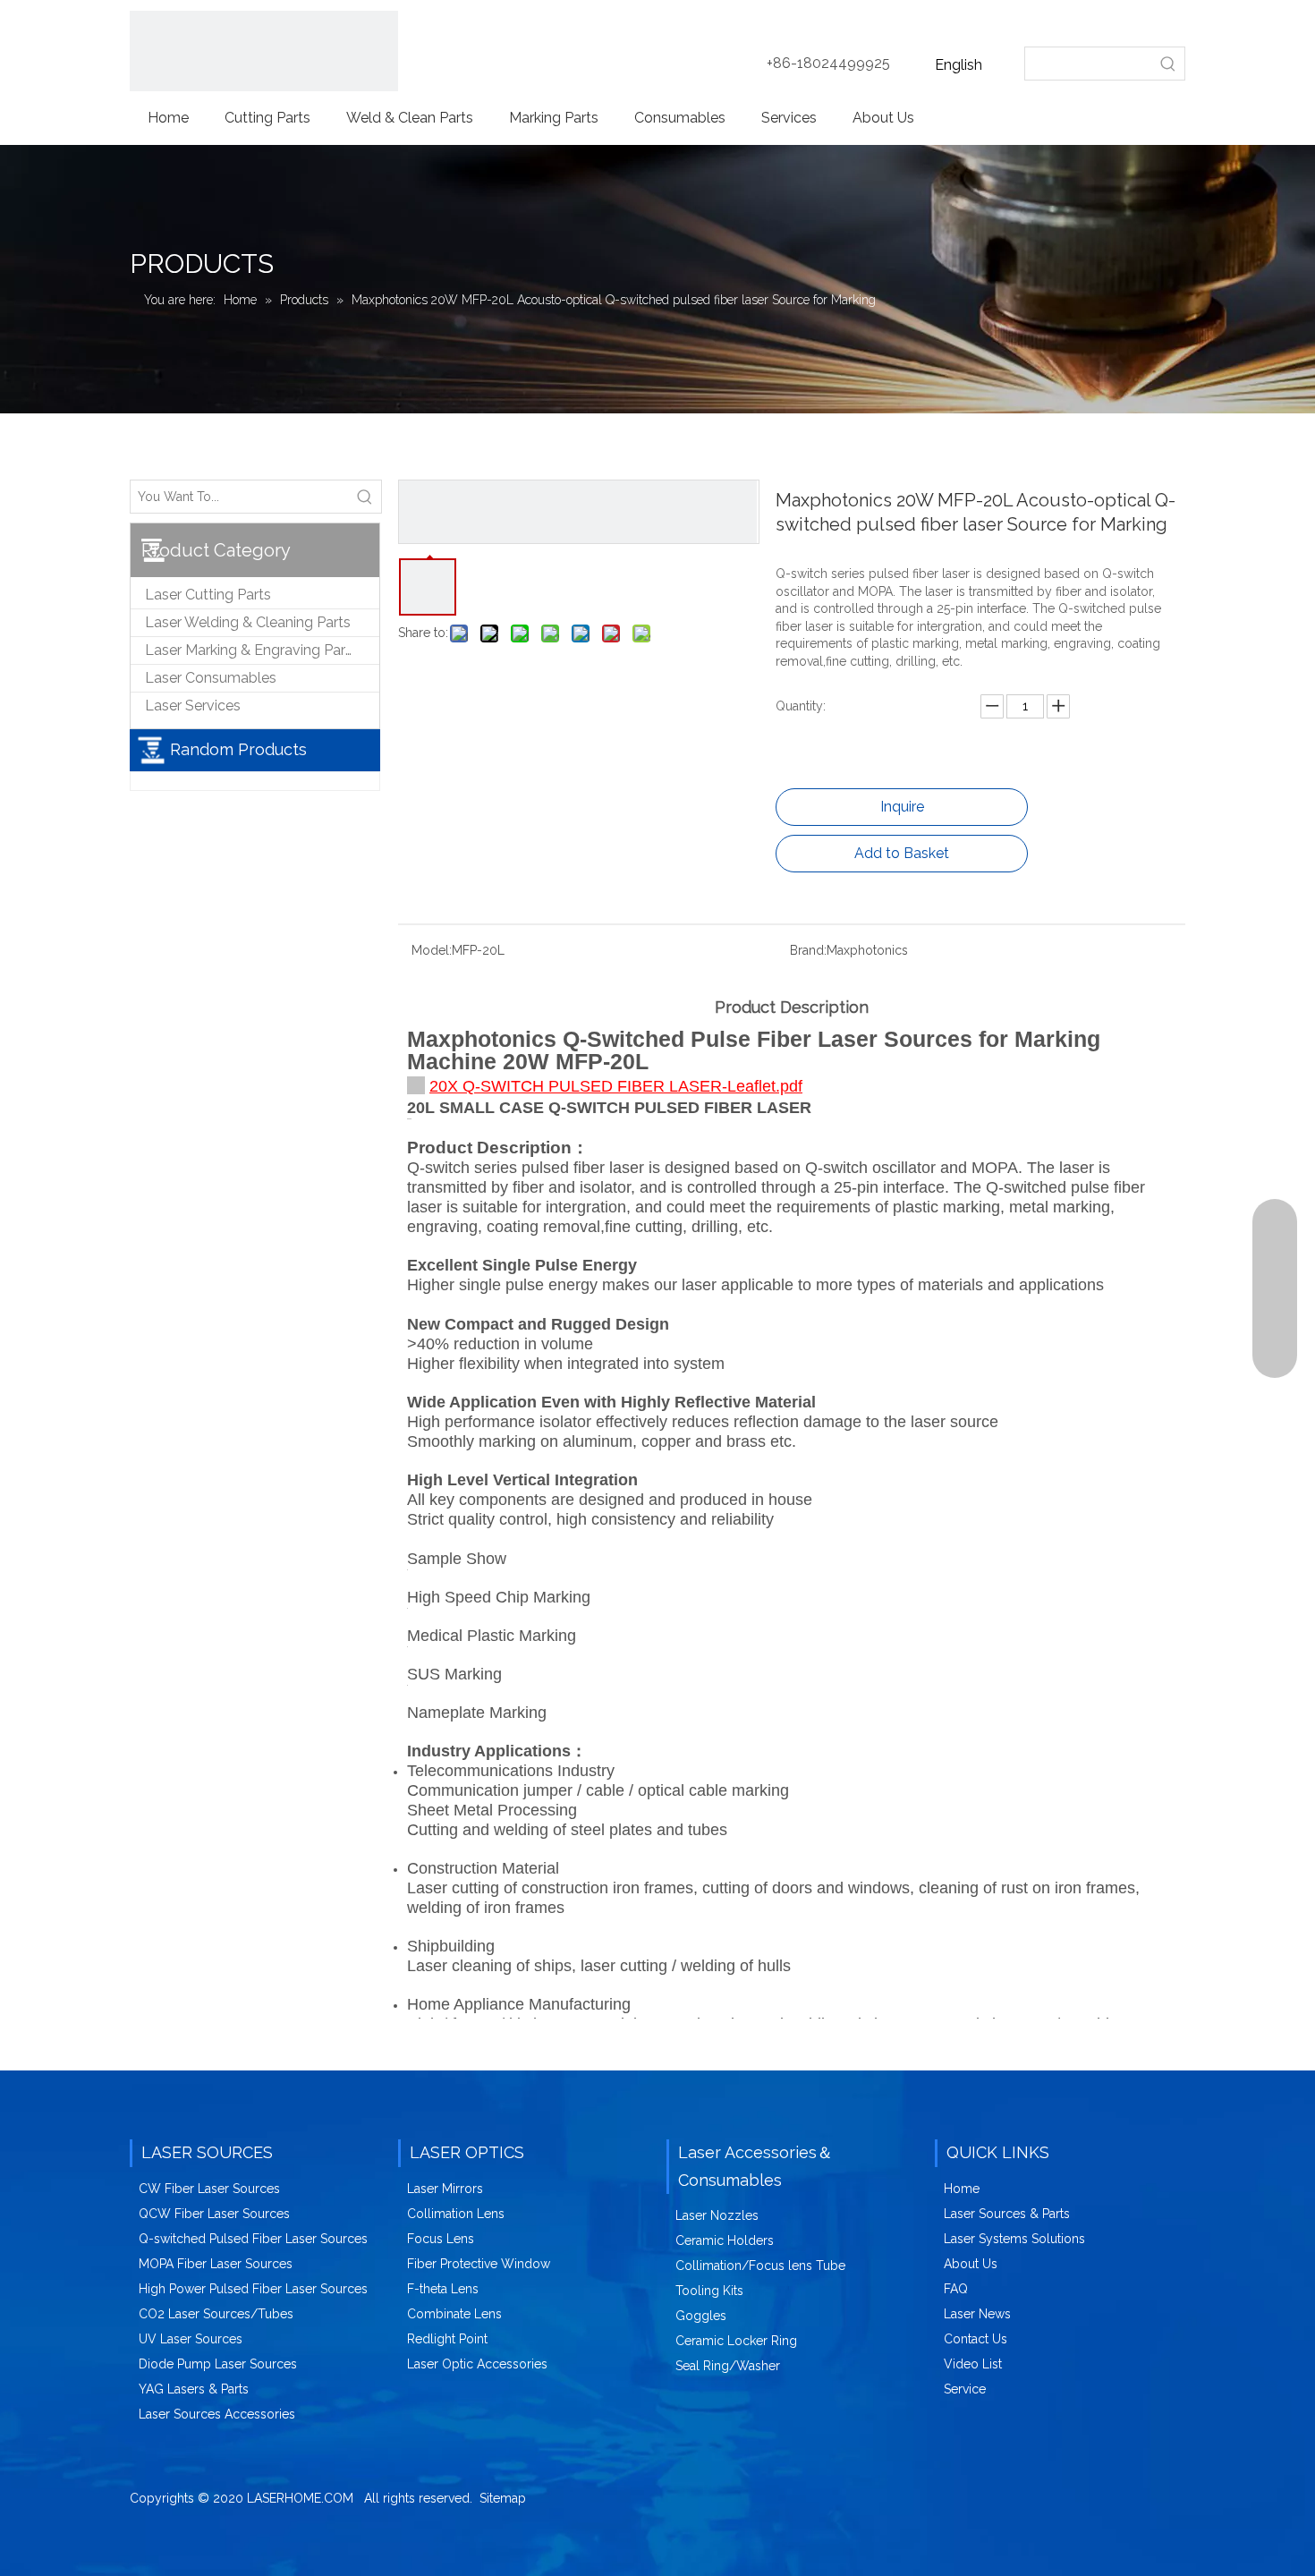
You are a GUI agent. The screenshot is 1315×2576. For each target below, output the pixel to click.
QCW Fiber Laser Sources (214, 2214)
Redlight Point (447, 2339)
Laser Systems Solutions (1014, 2239)
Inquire (902, 807)
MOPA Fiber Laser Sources (216, 2264)
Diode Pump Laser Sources (218, 2364)
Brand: (808, 950)
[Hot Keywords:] (1168, 64)
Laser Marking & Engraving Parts (251, 650)
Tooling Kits (709, 2291)
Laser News (977, 2314)
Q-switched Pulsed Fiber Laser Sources (253, 2239)
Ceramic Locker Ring (736, 2341)
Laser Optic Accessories (477, 2364)
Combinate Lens (454, 2314)
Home (962, 2189)
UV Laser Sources (191, 2339)
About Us (971, 2264)
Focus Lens (441, 2239)
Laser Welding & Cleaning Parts (248, 622)
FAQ (956, 2289)
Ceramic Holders (725, 2240)
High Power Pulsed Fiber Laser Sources (253, 2289)
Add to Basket (902, 853)
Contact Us (976, 2339)
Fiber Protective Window (479, 2264)
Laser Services (193, 706)
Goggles (701, 2316)
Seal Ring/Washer (728, 2366)
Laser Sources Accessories (217, 2414)
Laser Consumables (211, 678)
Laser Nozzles (717, 2215)
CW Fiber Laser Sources (209, 2189)
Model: (432, 950)
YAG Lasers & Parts (194, 2389)
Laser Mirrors (445, 2189)
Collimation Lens (456, 2214)
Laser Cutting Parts (208, 595)
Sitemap (503, 2498)
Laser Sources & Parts (1007, 2214)
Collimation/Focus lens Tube (760, 2266)
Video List (973, 2364)
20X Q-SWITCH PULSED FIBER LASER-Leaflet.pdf (616, 1086)
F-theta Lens (443, 2289)
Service (965, 2389)
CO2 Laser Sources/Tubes (216, 2314)
